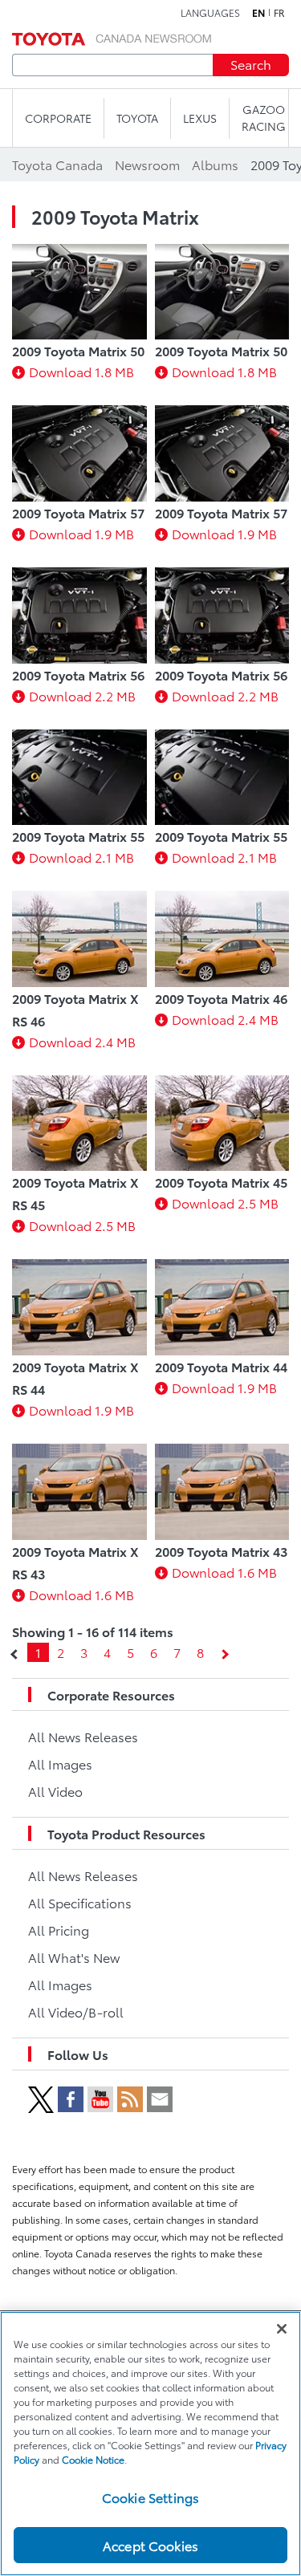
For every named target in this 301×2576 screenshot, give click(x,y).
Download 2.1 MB (81, 857)
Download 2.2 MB (82, 695)
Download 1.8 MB (81, 371)
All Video (55, 1791)
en (258, 13)
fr (279, 13)
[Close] (282, 2329)
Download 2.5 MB (82, 1225)
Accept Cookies (150, 2545)
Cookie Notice (93, 2459)
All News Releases (83, 1736)
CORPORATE (58, 118)
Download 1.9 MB (81, 533)
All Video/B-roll (76, 2011)
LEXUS (200, 118)
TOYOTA (137, 118)
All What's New (74, 1957)
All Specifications (80, 1902)
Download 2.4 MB (82, 1041)
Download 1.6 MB (81, 1594)
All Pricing (59, 1930)
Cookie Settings (150, 2497)
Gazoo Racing (264, 118)
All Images (60, 1763)
